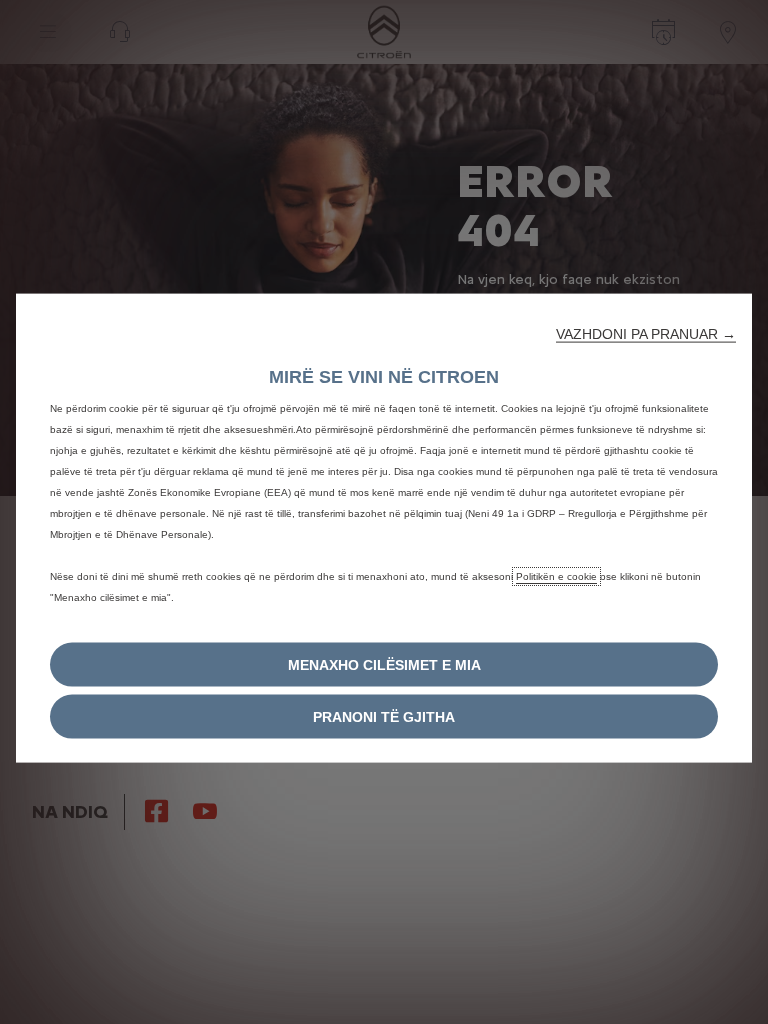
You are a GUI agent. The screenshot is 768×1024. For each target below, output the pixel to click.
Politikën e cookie (556, 576)
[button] (646, 334)
